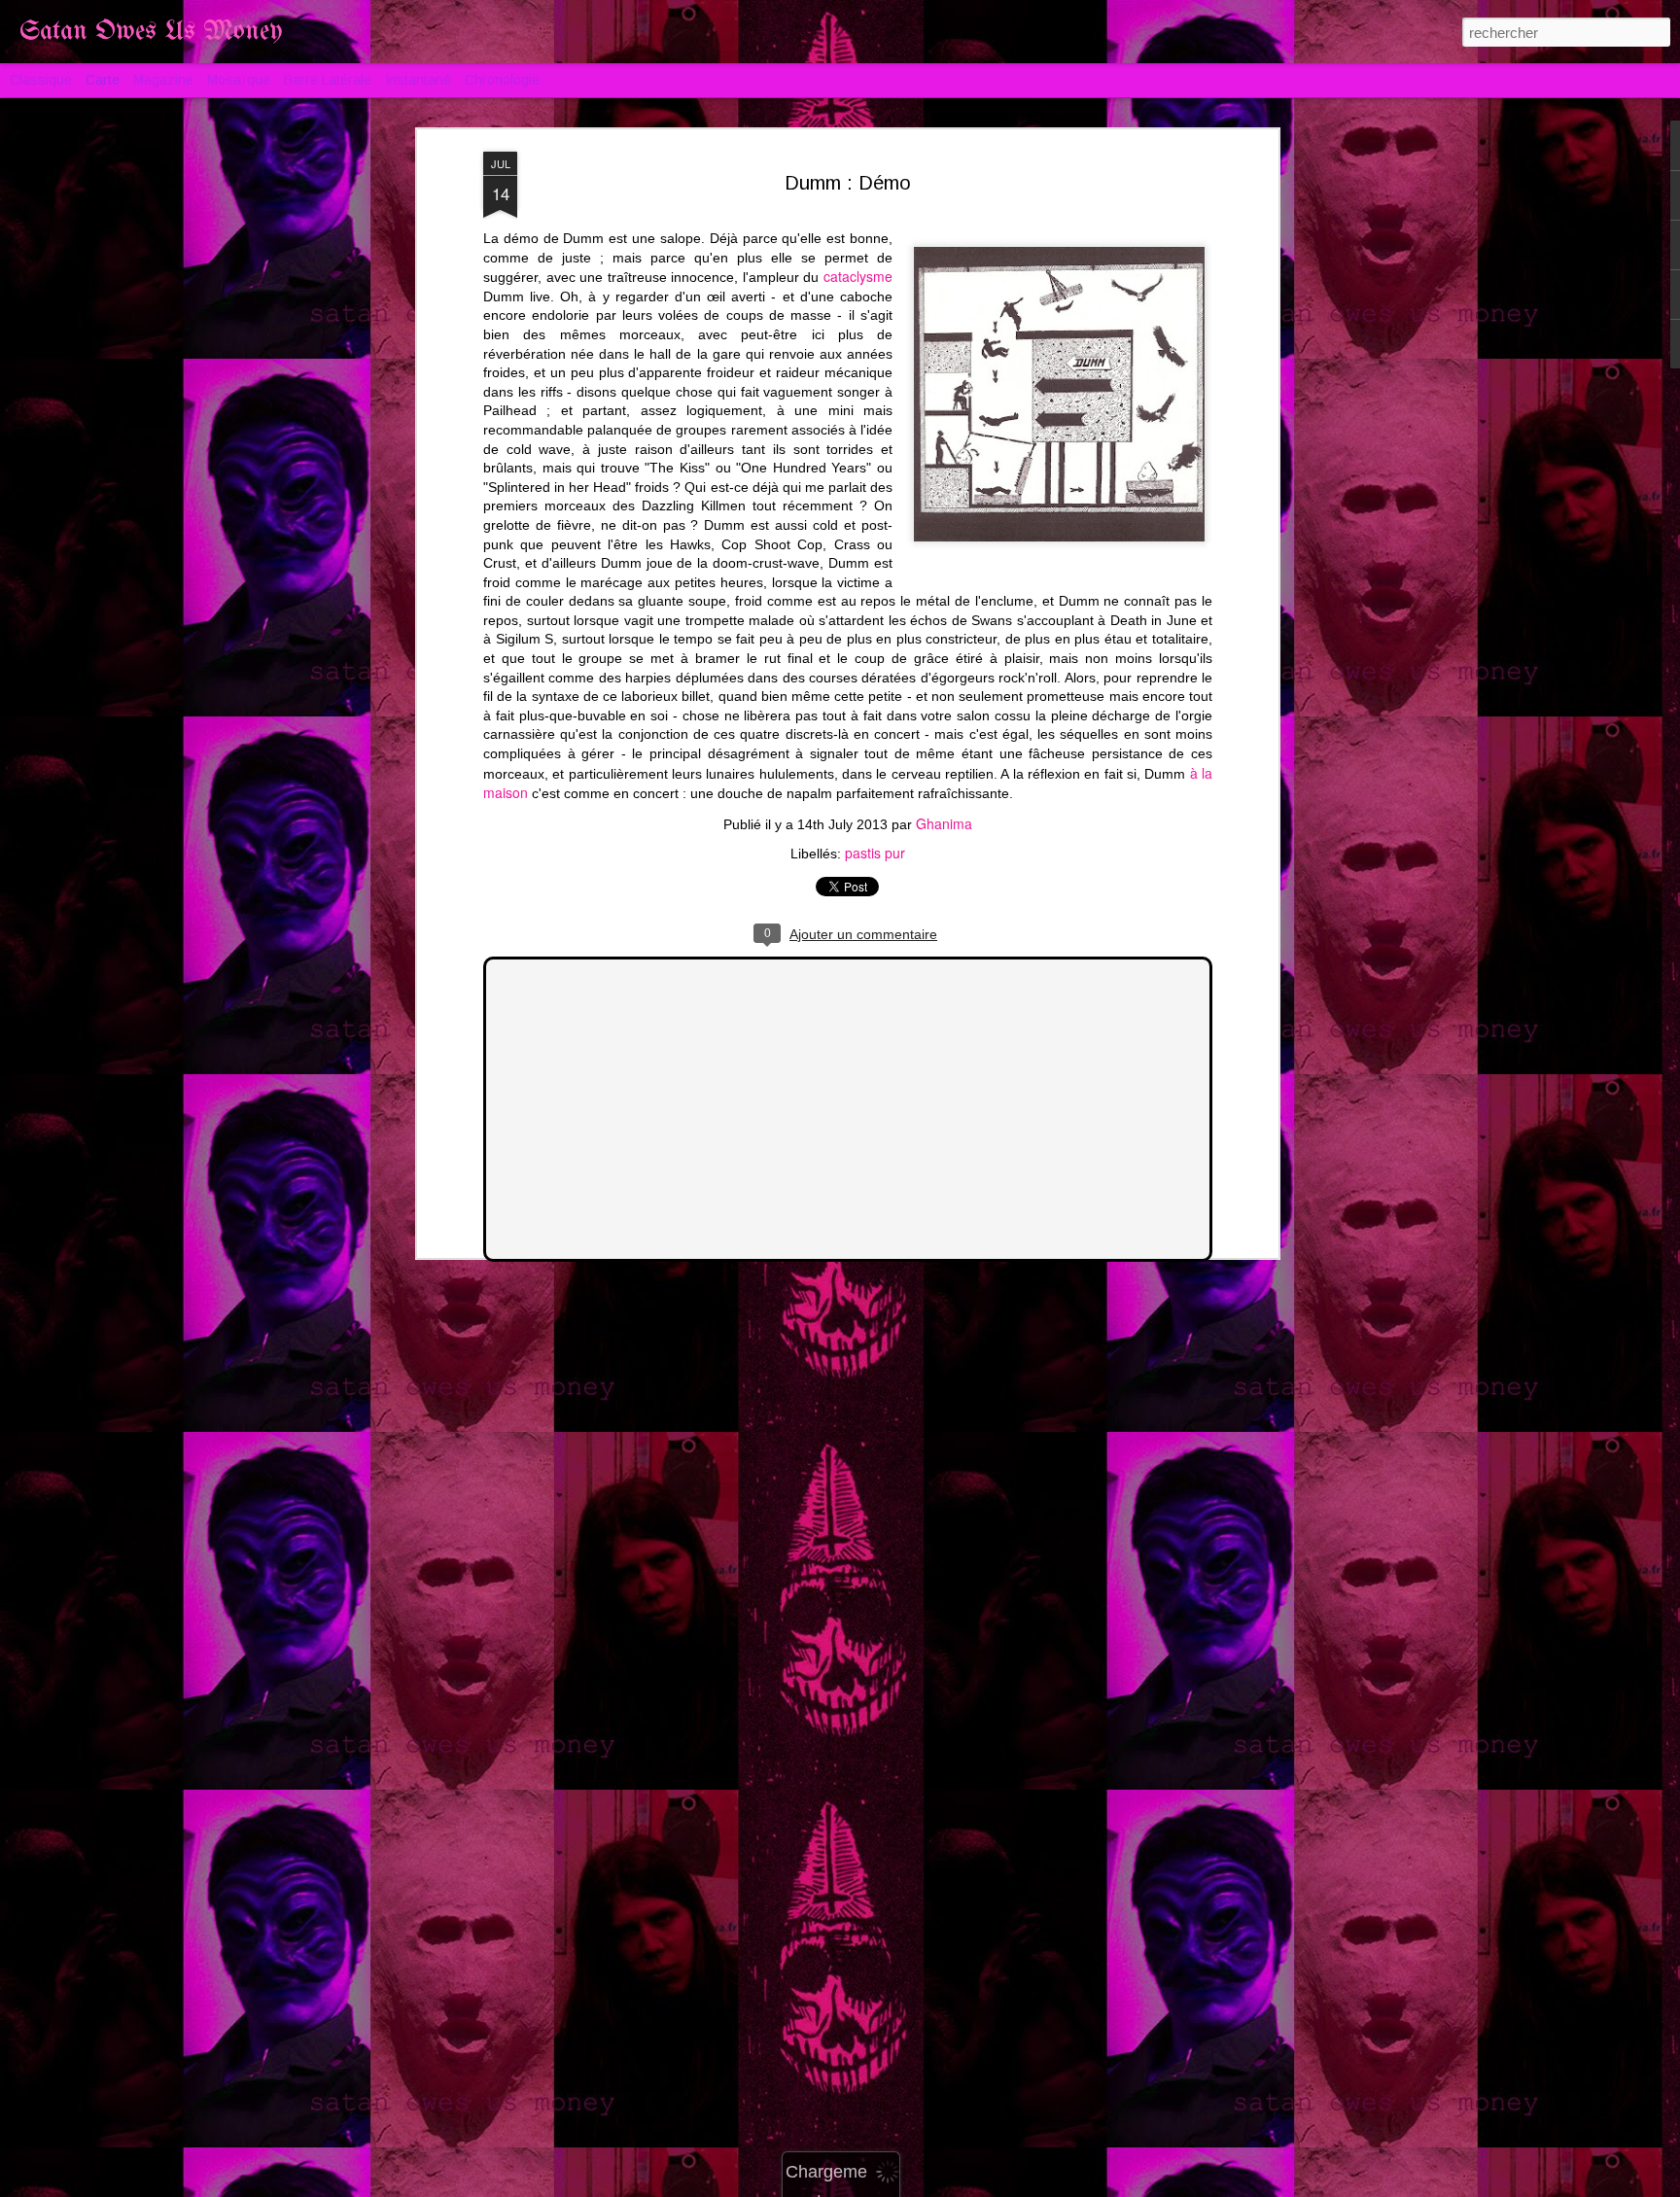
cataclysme (858, 276)
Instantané (418, 80)
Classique (41, 80)
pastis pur (875, 853)
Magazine (163, 80)
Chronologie (502, 80)
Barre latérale (328, 80)
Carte (103, 80)
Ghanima (944, 823)
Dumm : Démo (848, 183)
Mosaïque (239, 80)
